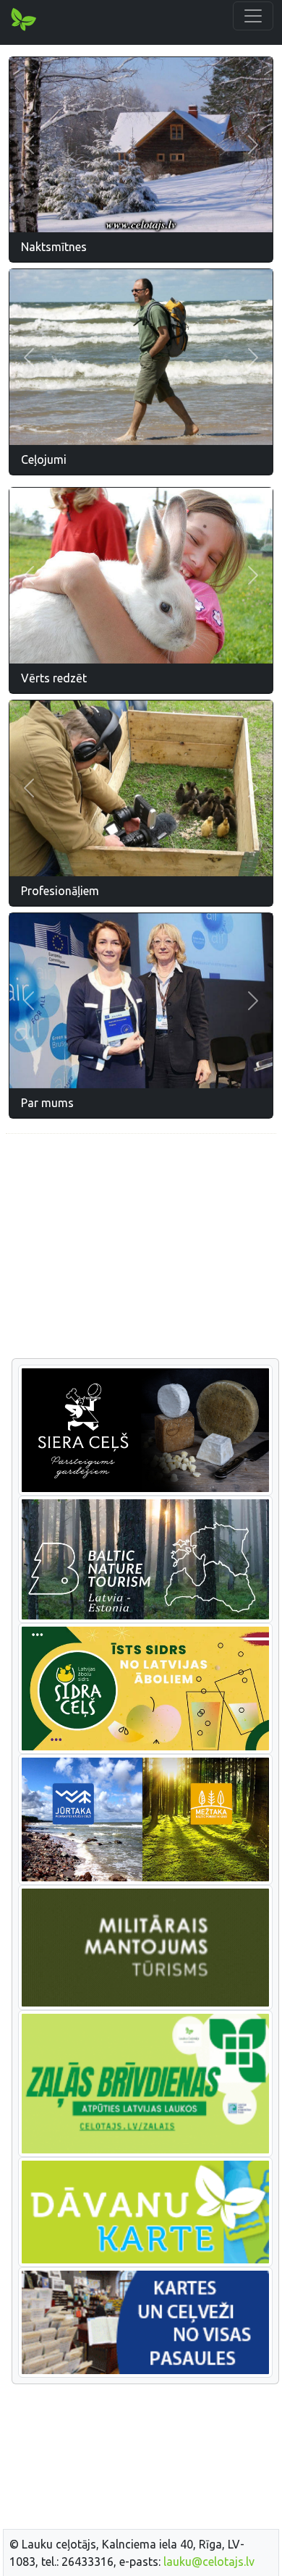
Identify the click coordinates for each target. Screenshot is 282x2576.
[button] (29, 145)
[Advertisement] (141, 1247)
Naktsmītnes (54, 247)
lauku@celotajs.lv (209, 2562)
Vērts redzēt (54, 678)
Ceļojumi (44, 459)
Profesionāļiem (60, 891)
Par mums (47, 1103)
